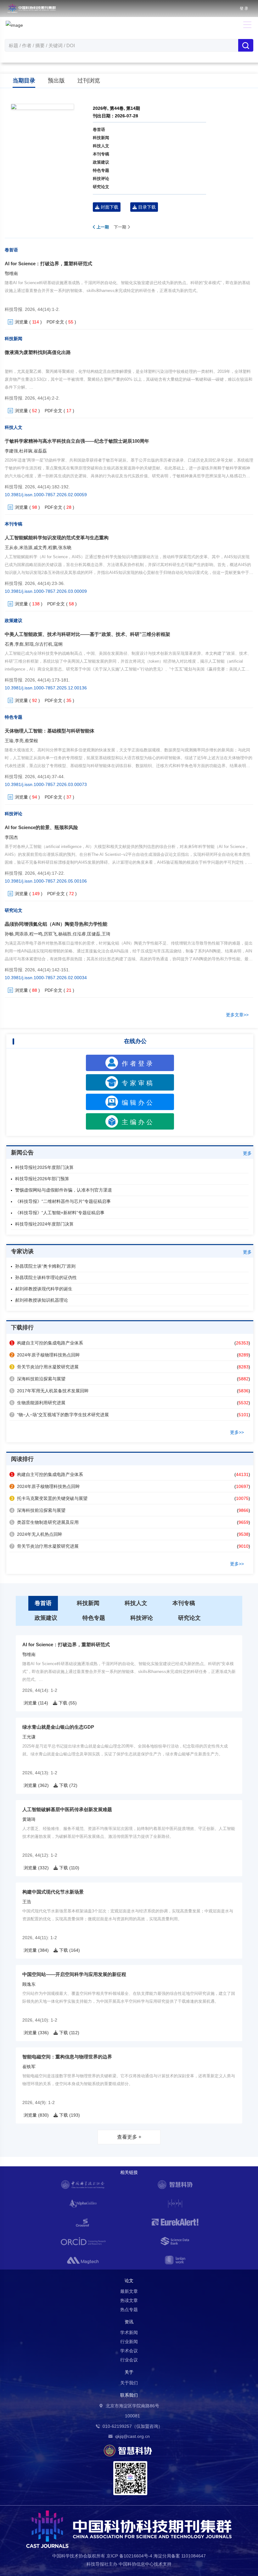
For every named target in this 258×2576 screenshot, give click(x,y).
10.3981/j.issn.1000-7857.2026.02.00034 (46, 978)
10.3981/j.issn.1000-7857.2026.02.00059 (46, 495)
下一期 (121, 227)
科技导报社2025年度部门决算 (44, 1167)
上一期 (102, 227)
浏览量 (21, 322)
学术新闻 (129, 2332)
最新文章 (129, 2291)
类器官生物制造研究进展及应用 (45, 1522)
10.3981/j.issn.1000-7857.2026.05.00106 (46, 881)
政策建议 (101, 162)
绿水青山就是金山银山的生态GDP (58, 1727)
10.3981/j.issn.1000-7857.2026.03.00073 (46, 784)
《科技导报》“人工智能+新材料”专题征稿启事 (60, 1213)
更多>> (237, 1432)
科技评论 (101, 179)
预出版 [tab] (56, 81)
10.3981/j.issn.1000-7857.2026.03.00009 (46, 591)
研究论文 (101, 187)
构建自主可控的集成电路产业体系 (47, 1343)
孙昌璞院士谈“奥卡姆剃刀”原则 (45, 1266)
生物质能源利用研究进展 (38, 1403)
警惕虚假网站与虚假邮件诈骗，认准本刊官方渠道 (64, 1190)
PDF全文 (55, 322)
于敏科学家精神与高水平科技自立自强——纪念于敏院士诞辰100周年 (77, 441)
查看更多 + (129, 2137)
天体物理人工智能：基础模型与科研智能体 (50, 731)
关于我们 (129, 2383)
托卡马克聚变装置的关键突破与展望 (49, 1498)
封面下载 (109, 207)
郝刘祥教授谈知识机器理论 (42, 1300)
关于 (129, 2372)
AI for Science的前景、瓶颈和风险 (41, 827)
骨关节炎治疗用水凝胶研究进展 (45, 1367)
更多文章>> (237, 1015)
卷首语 (99, 129)
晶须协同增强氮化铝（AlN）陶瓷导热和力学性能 (56, 924)
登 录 (244, 8)
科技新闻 (101, 138)
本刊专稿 (101, 154)
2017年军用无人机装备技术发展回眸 (50, 1391)
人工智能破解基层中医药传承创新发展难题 (67, 1809)
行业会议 (129, 2360)
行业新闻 (129, 2342)
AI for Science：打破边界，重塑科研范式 (48, 264)
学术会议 (129, 2351)
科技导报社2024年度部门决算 (44, 1224)
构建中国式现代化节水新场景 (53, 1892)
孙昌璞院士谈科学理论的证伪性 (46, 1277)
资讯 (129, 2322)
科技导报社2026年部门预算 (42, 1179)
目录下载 (146, 207)
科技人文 (101, 146)
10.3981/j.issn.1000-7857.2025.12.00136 (46, 688)
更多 (247, 1153)
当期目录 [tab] (24, 81)
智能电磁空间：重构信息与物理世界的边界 (67, 2057)
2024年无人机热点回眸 (36, 1534)
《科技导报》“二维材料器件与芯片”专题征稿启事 (63, 1201)
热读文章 (129, 2300)
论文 (129, 2281)
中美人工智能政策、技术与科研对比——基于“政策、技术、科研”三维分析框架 (87, 634)
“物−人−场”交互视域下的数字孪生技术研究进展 (60, 1415)
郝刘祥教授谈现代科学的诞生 (44, 1289)
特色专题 (101, 170)
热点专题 (129, 2309)
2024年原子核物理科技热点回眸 (45, 1355)
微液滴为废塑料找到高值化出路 (38, 352)
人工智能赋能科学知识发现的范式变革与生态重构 (57, 538)
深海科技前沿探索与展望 (38, 1379)
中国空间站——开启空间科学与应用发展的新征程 (74, 1974)
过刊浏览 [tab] (89, 81)
